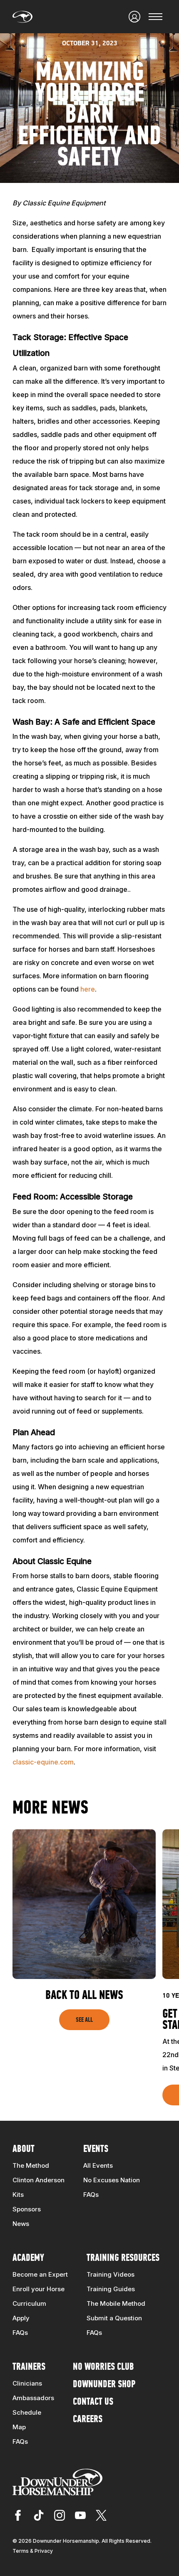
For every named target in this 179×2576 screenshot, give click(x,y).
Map (19, 2427)
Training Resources (123, 2258)
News (21, 2224)
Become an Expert (40, 2274)
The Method (31, 2165)
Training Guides (111, 2289)
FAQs (91, 2195)
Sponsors (27, 2209)
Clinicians (27, 2383)
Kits (18, 2195)
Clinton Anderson (39, 2180)
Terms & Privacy (33, 2551)
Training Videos (111, 2274)
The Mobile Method (116, 2303)
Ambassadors (33, 2398)
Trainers (29, 2367)
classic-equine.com (43, 1762)
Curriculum (29, 2303)
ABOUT (24, 2149)
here (88, 989)
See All (84, 2020)
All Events (98, 2165)
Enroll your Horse (39, 2289)
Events (96, 2149)
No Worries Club (103, 2367)
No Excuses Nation (112, 2180)
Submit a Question (114, 2318)
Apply (21, 2318)
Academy (28, 2258)
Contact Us (93, 2402)
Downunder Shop (104, 2385)
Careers (88, 2420)
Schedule (27, 2412)
